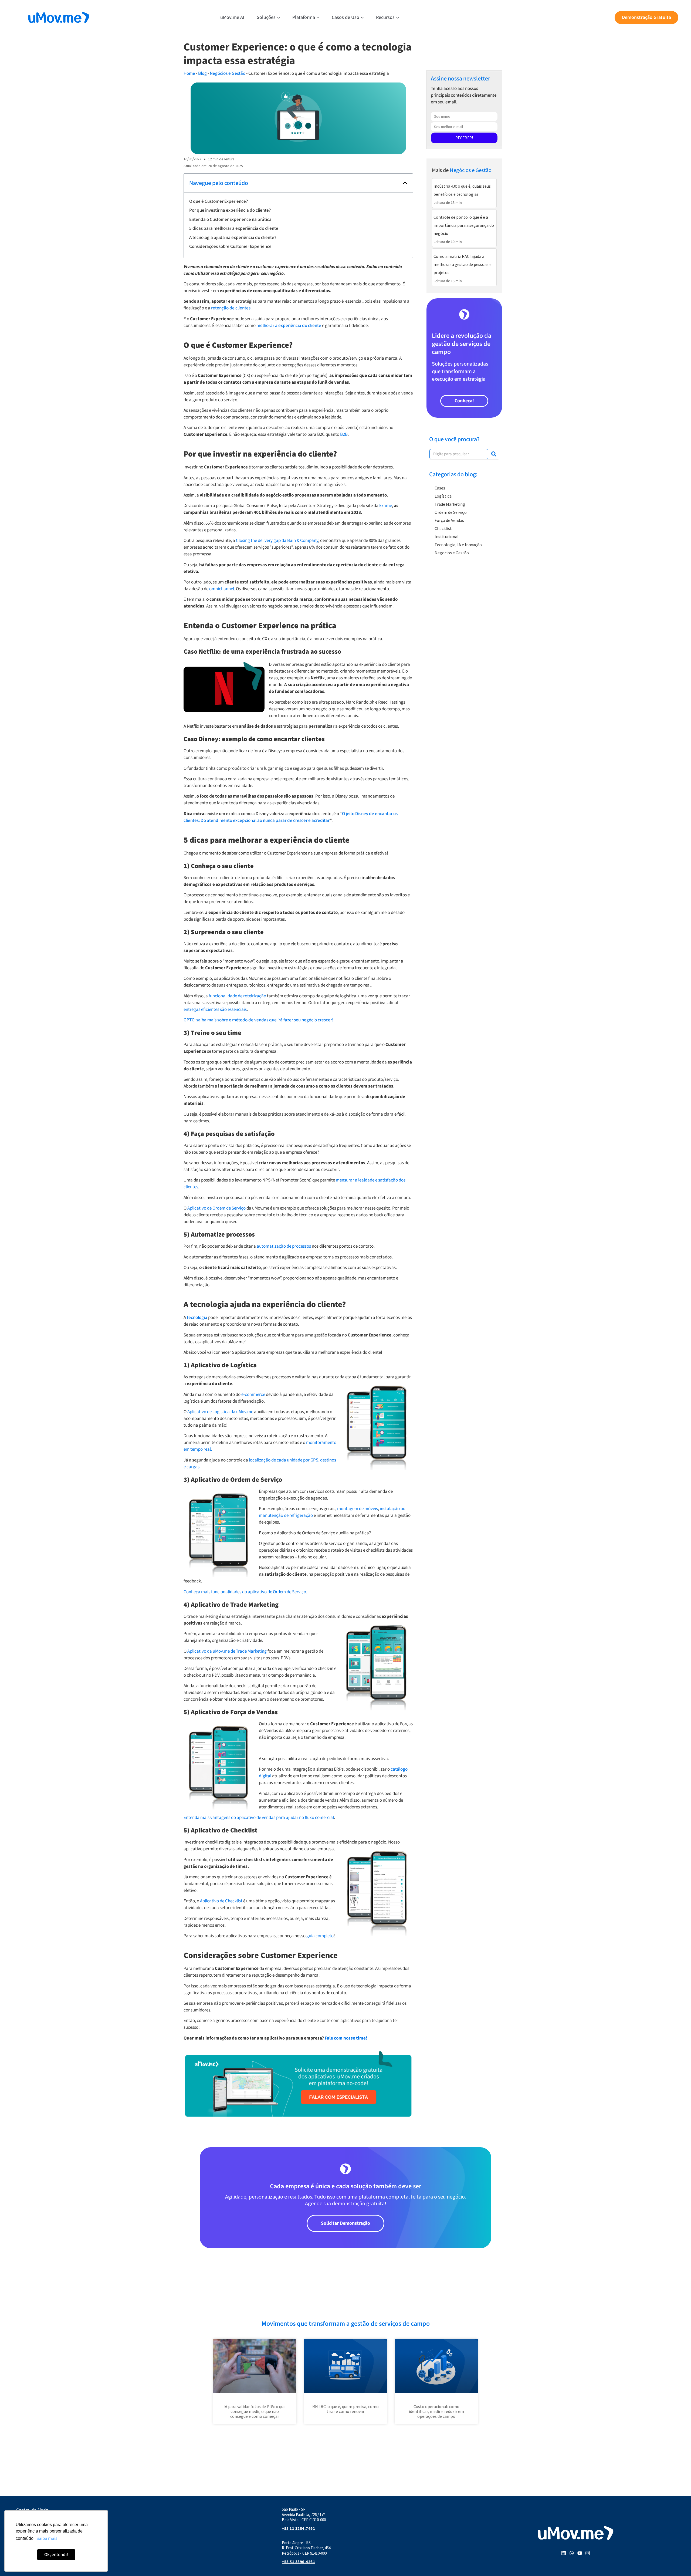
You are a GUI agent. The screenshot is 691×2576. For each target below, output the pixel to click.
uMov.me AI (232, 17)
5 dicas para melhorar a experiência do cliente (234, 228)
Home (189, 73)
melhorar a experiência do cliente (289, 326)
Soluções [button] (266, 17)
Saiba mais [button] (47, 2538)
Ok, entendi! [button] (56, 2555)
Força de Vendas (449, 520)
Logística (443, 496)
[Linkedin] (564, 2553)
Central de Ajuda (32, 2510)
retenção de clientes (231, 308)
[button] (405, 183)
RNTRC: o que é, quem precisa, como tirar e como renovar (345, 2409)
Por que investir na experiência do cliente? (230, 210)
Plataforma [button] (304, 17)
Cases (440, 488)
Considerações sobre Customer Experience (230, 247)
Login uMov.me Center (38, 2518)
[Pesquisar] (494, 454)
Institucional (447, 536)
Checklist (443, 528)
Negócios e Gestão (228, 73)
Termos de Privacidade (38, 2549)
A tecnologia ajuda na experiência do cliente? (233, 238)
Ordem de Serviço (451, 512)
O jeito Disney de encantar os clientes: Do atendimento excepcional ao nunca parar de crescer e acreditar (291, 817)
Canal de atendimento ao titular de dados (56, 2541)
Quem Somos (29, 2534)
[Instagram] (588, 2553)
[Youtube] (580, 2553)
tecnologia (197, 1318)
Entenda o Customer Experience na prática (230, 220)
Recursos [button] (385, 17)
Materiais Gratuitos (35, 2526)
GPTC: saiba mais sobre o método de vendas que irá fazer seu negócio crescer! (258, 1020)
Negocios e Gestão (452, 553)
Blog (202, 73)
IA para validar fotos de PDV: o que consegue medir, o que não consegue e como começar (255, 2411)
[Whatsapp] (572, 2553)
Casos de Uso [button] (345, 17)
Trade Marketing (450, 504)
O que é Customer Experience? (219, 201)
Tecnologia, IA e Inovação (458, 545)
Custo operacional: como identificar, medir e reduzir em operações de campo (436, 2411)
